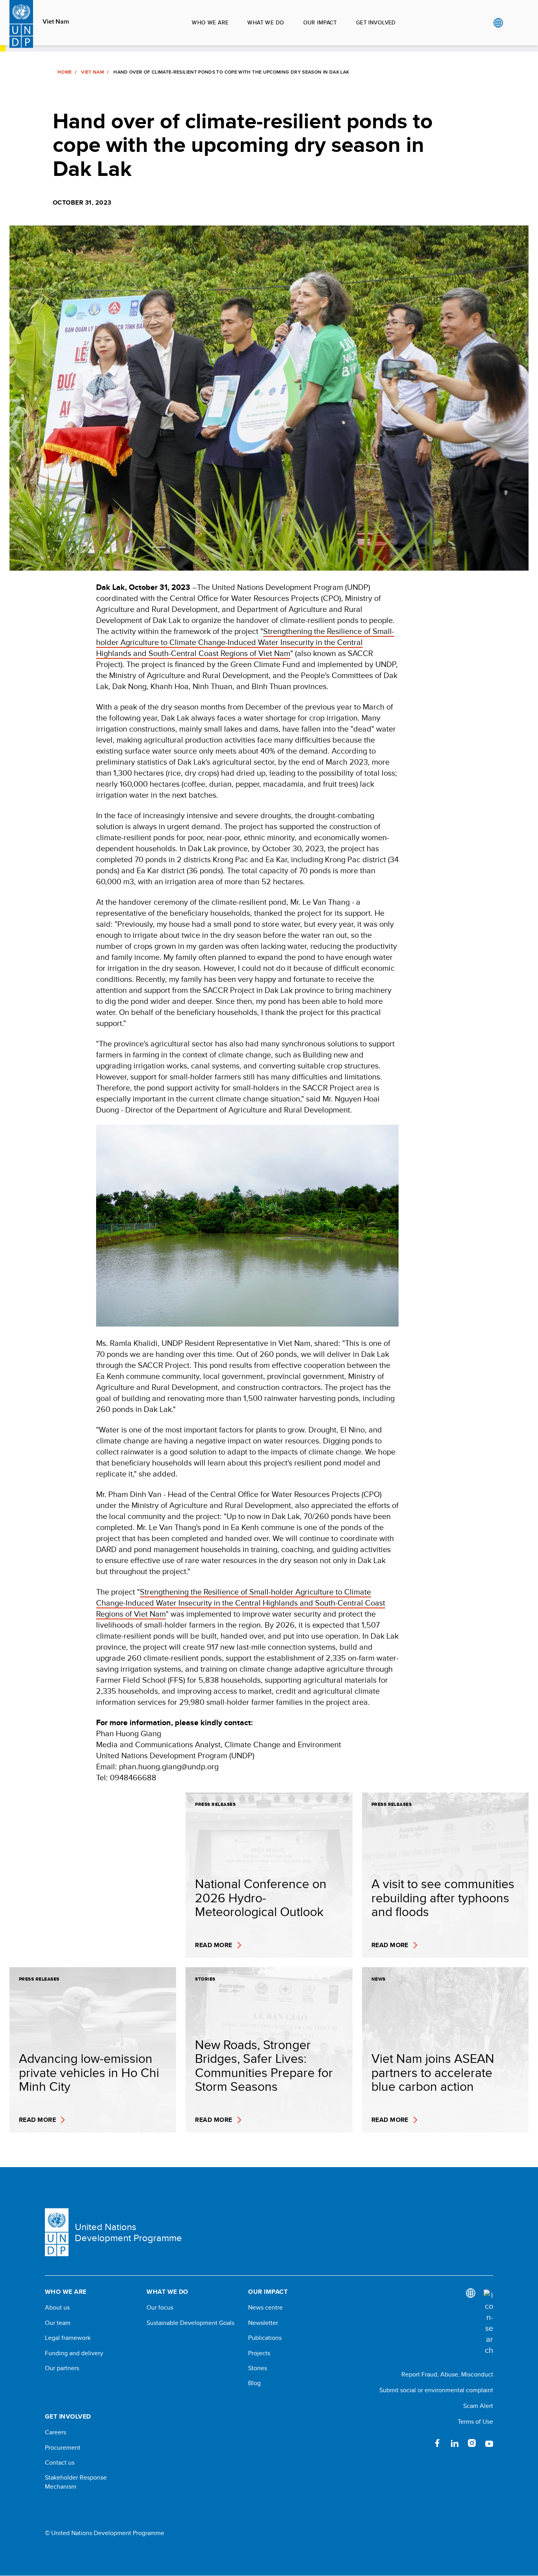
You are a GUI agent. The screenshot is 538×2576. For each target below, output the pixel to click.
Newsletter (263, 2323)
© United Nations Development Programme (105, 2533)
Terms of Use (475, 2422)
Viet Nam (56, 22)
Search (514, 23)
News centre (265, 2308)
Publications (265, 2338)
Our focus (160, 2308)
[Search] (488, 2323)
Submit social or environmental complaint (436, 2390)
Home (65, 72)
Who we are (210, 22)
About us (57, 2308)
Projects (259, 2353)
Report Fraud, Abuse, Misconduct (447, 2374)
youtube (489, 2443)
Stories (258, 2368)
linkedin (455, 2443)
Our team (58, 2323)
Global (498, 23)
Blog (254, 2383)
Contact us (60, 2463)
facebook (437, 2443)
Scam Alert (478, 2406)
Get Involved (376, 22)
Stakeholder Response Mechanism (76, 2482)
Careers (56, 2432)
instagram (472, 2443)
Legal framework (68, 2338)
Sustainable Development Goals (190, 2323)
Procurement (63, 2448)
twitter (420, 2443)
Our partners (62, 2368)
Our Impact (320, 22)
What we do (266, 22)
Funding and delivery (74, 2353)
